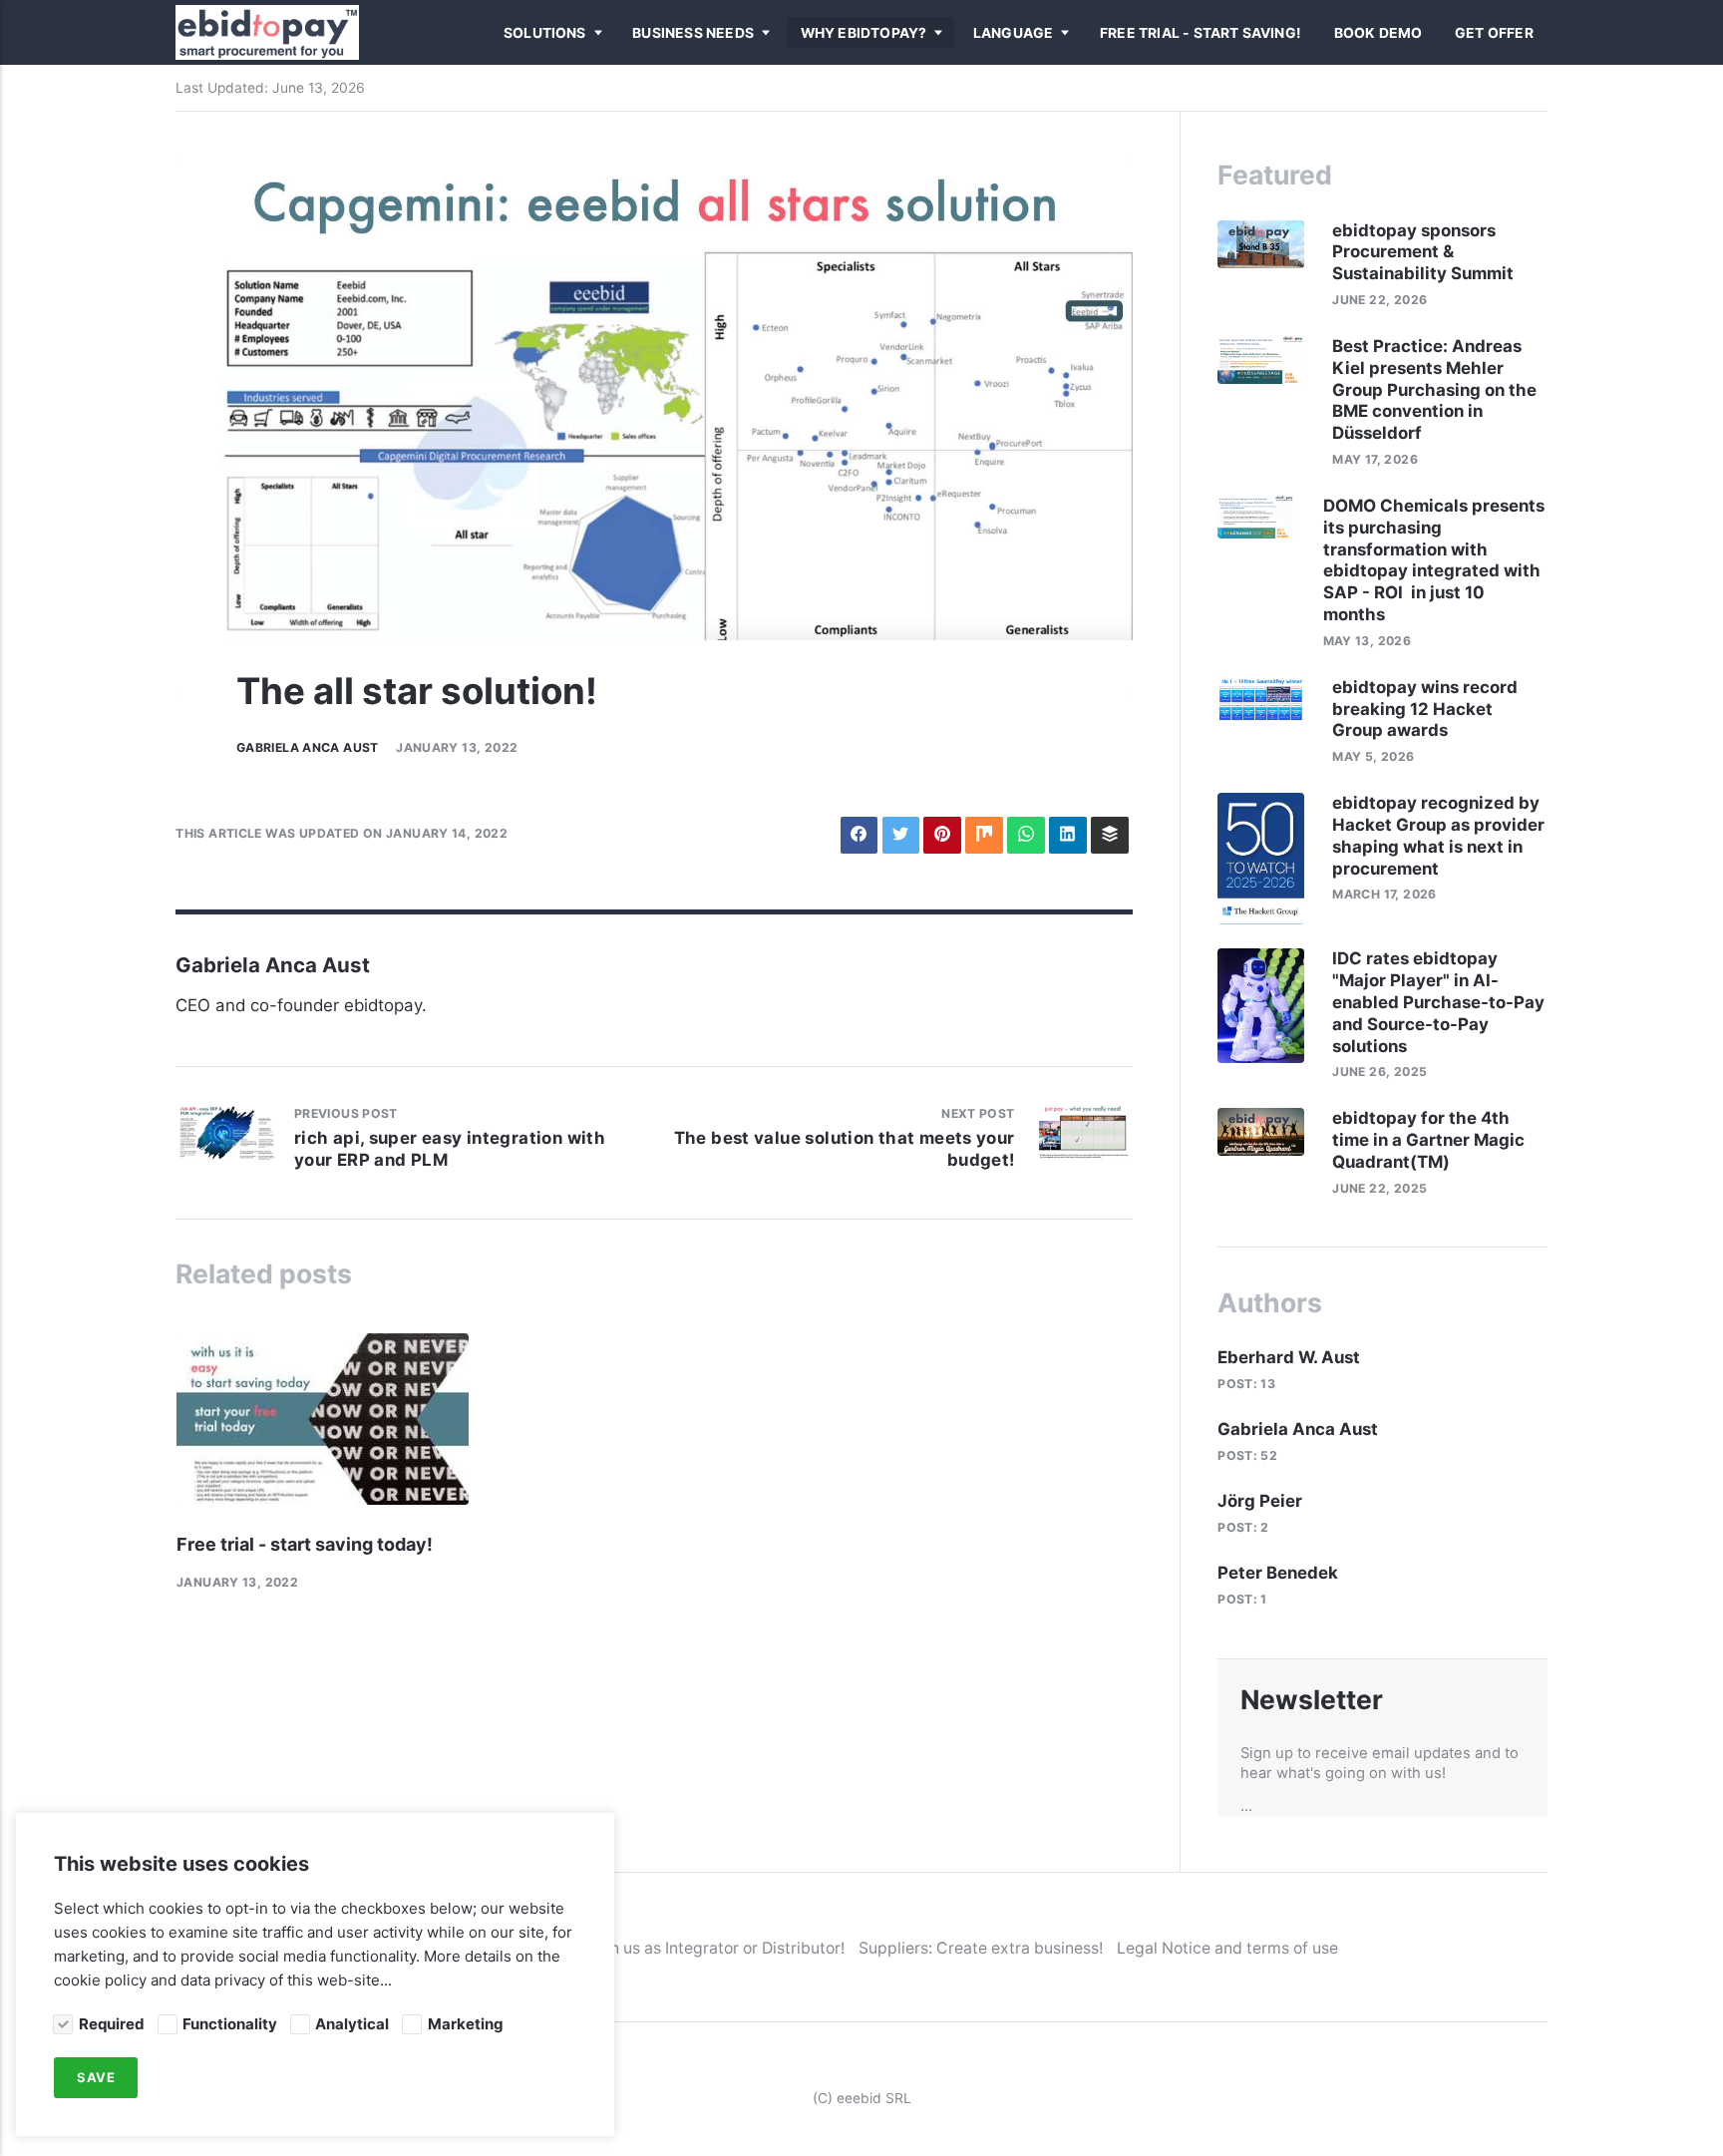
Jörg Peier (1260, 1501)
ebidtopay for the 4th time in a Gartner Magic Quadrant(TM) (1428, 1140)
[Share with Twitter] (901, 835)
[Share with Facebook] (859, 835)
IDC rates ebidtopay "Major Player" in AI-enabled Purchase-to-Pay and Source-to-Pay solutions (1438, 1002)
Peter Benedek (1278, 1573)
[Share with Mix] (984, 835)
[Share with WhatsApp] (1026, 835)
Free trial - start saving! (1201, 33)
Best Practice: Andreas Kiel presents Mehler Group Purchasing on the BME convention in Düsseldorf (1434, 390)
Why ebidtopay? (864, 33)
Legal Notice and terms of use (1227, 1948)
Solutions (545, 33)
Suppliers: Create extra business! (981, 1948)
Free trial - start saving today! (305, 1544)
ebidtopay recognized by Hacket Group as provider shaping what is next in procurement (1438, 836)
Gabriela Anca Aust (308, 747)
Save (96, 2078)
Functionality (230, 2024)
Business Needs (693, 33)
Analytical (352, 2024)
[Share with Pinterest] (942, 835)
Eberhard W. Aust (1289, 1357)
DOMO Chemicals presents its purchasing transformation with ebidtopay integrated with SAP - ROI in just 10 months (1434, 560)
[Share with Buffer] (1109, 835)
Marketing (465, 2024)
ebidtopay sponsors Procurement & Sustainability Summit (1425, 252)
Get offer (1494, 33)
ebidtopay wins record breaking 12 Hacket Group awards (1425, 709)
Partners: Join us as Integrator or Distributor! (681, 1948)
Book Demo (1378, 33)
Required (111, 2024)
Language (1014, 33)
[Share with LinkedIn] (1067, 835)
